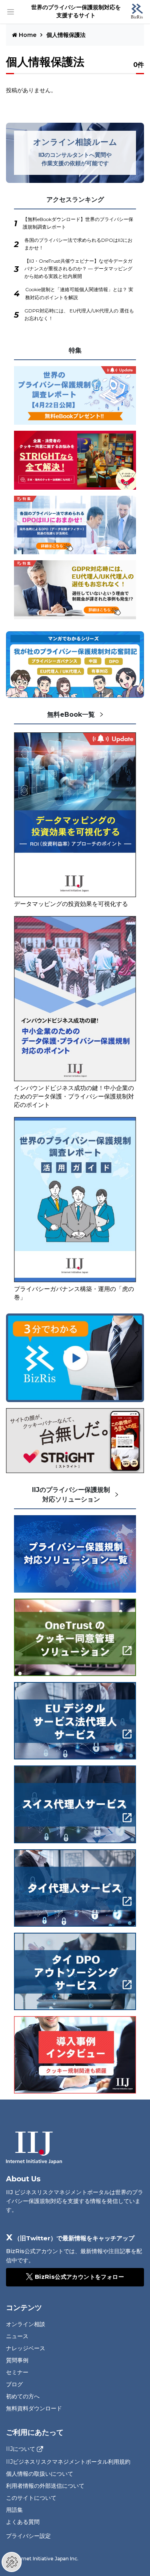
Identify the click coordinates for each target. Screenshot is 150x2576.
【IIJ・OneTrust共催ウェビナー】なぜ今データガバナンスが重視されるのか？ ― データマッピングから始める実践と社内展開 (78, 269)
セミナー (17, 2372)
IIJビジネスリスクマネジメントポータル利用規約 (68, 2462)
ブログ (14, 2384)
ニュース (17, 2336)
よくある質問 (23, 2522)
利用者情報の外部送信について (45, 2486)
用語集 (14, 2510)
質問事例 (17, 2360)
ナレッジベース (26, 2348)
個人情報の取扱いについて (40, 2474)
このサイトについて (31, 2498)
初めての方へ (23, 2396)
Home (28, 35)
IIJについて (21, 2449)
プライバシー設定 (28, 2536)
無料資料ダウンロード (34, 2408)
